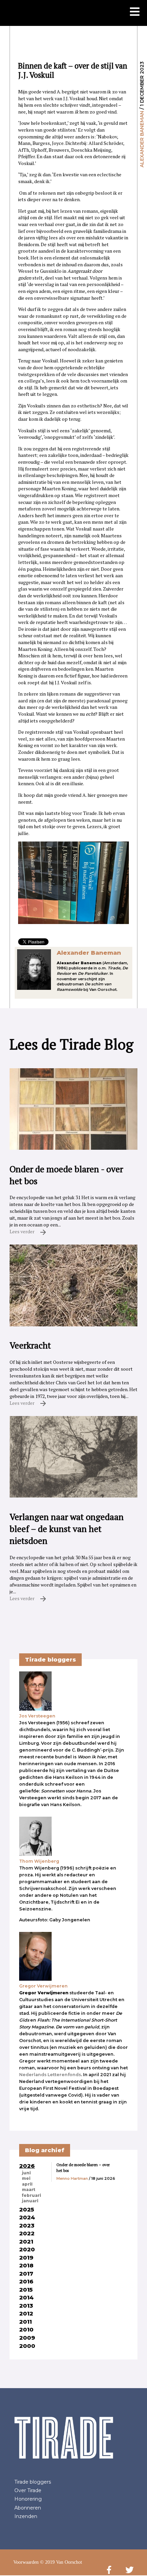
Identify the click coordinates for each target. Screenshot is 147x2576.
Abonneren (28, 2508)
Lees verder (23, 1231)
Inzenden (26, 2516)
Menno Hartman (72, 2178)
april (27, 2184)
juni (26, 2173)
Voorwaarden (26, 2562)
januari (30, 2201)
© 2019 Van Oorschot (61, 2562)
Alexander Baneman (142, 139)
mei (26, 2178)
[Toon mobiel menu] (135, 12)
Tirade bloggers (33, 2482)
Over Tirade (28, 2490)
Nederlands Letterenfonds (50, 2075)
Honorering (28, 2499)
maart (29, 2190)
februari (31, 2195)
